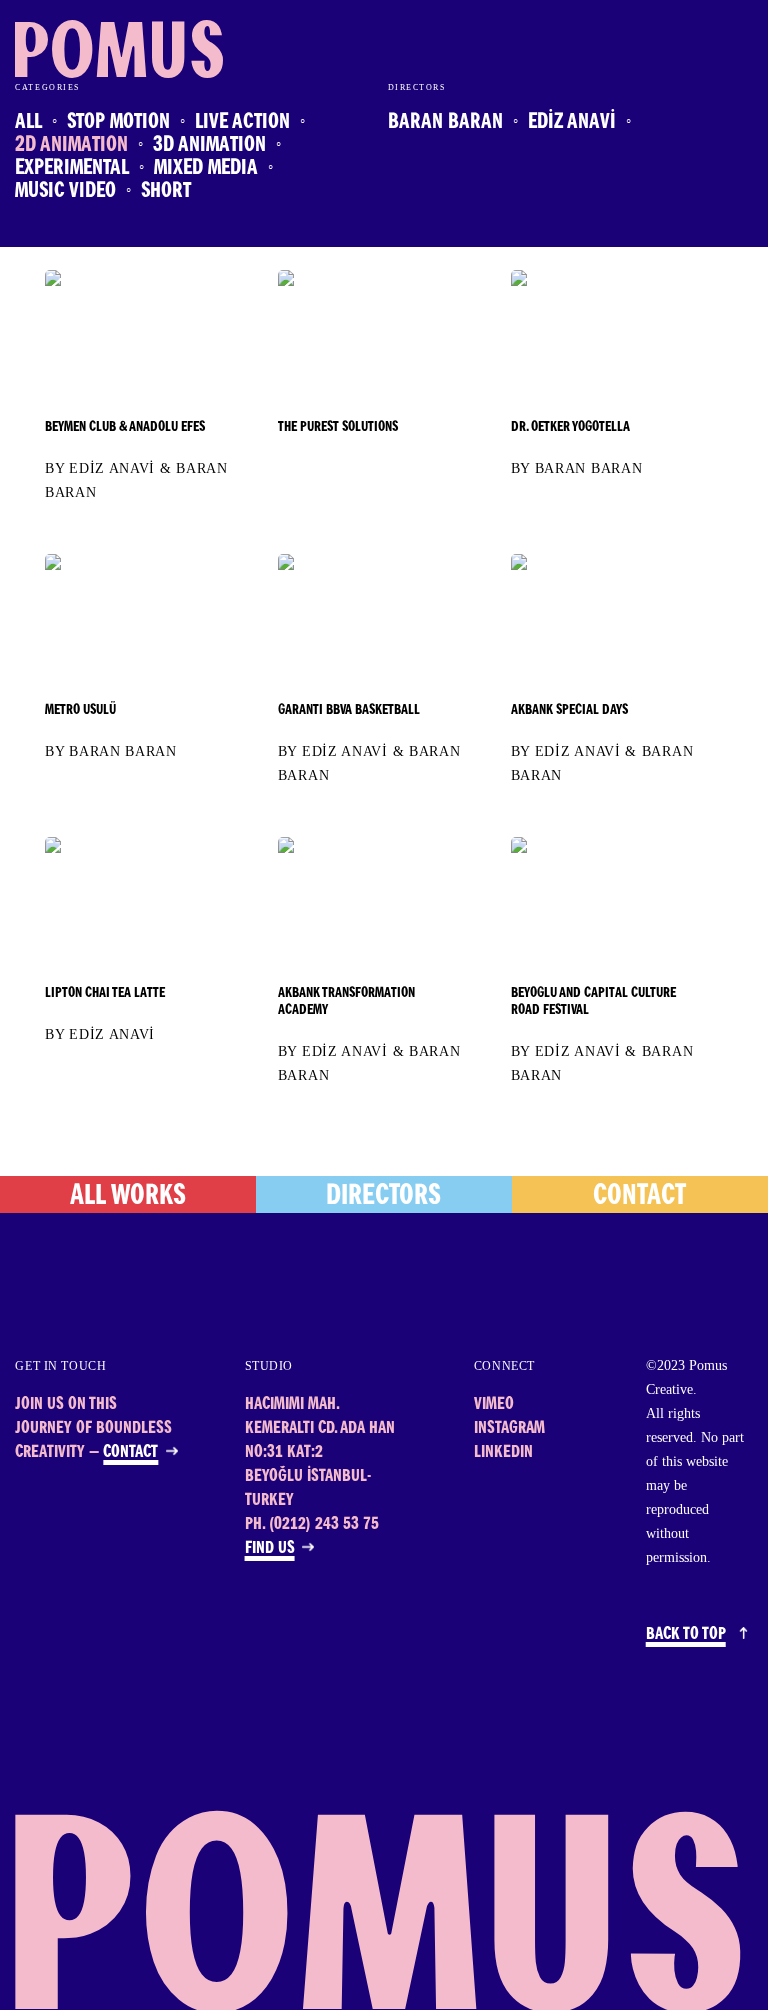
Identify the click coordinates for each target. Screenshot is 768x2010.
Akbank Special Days (569, 711)
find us (270, 1549)
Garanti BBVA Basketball (349, 711)
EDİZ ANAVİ (112, 468)
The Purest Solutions (338, 428)
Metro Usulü (80, 711)
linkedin (503, 1453)
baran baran (589, 468)
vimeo (494, 1405)
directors (383, 1198)
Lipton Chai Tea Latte (105, 994)
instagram (509, 1429)
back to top (686, 1635)
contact (639, 1198)
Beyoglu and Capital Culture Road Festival (593, 1002)
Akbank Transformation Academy (346, 1002)
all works (128, 1198)
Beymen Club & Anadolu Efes (125, 428)
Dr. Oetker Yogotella (570, 428)
